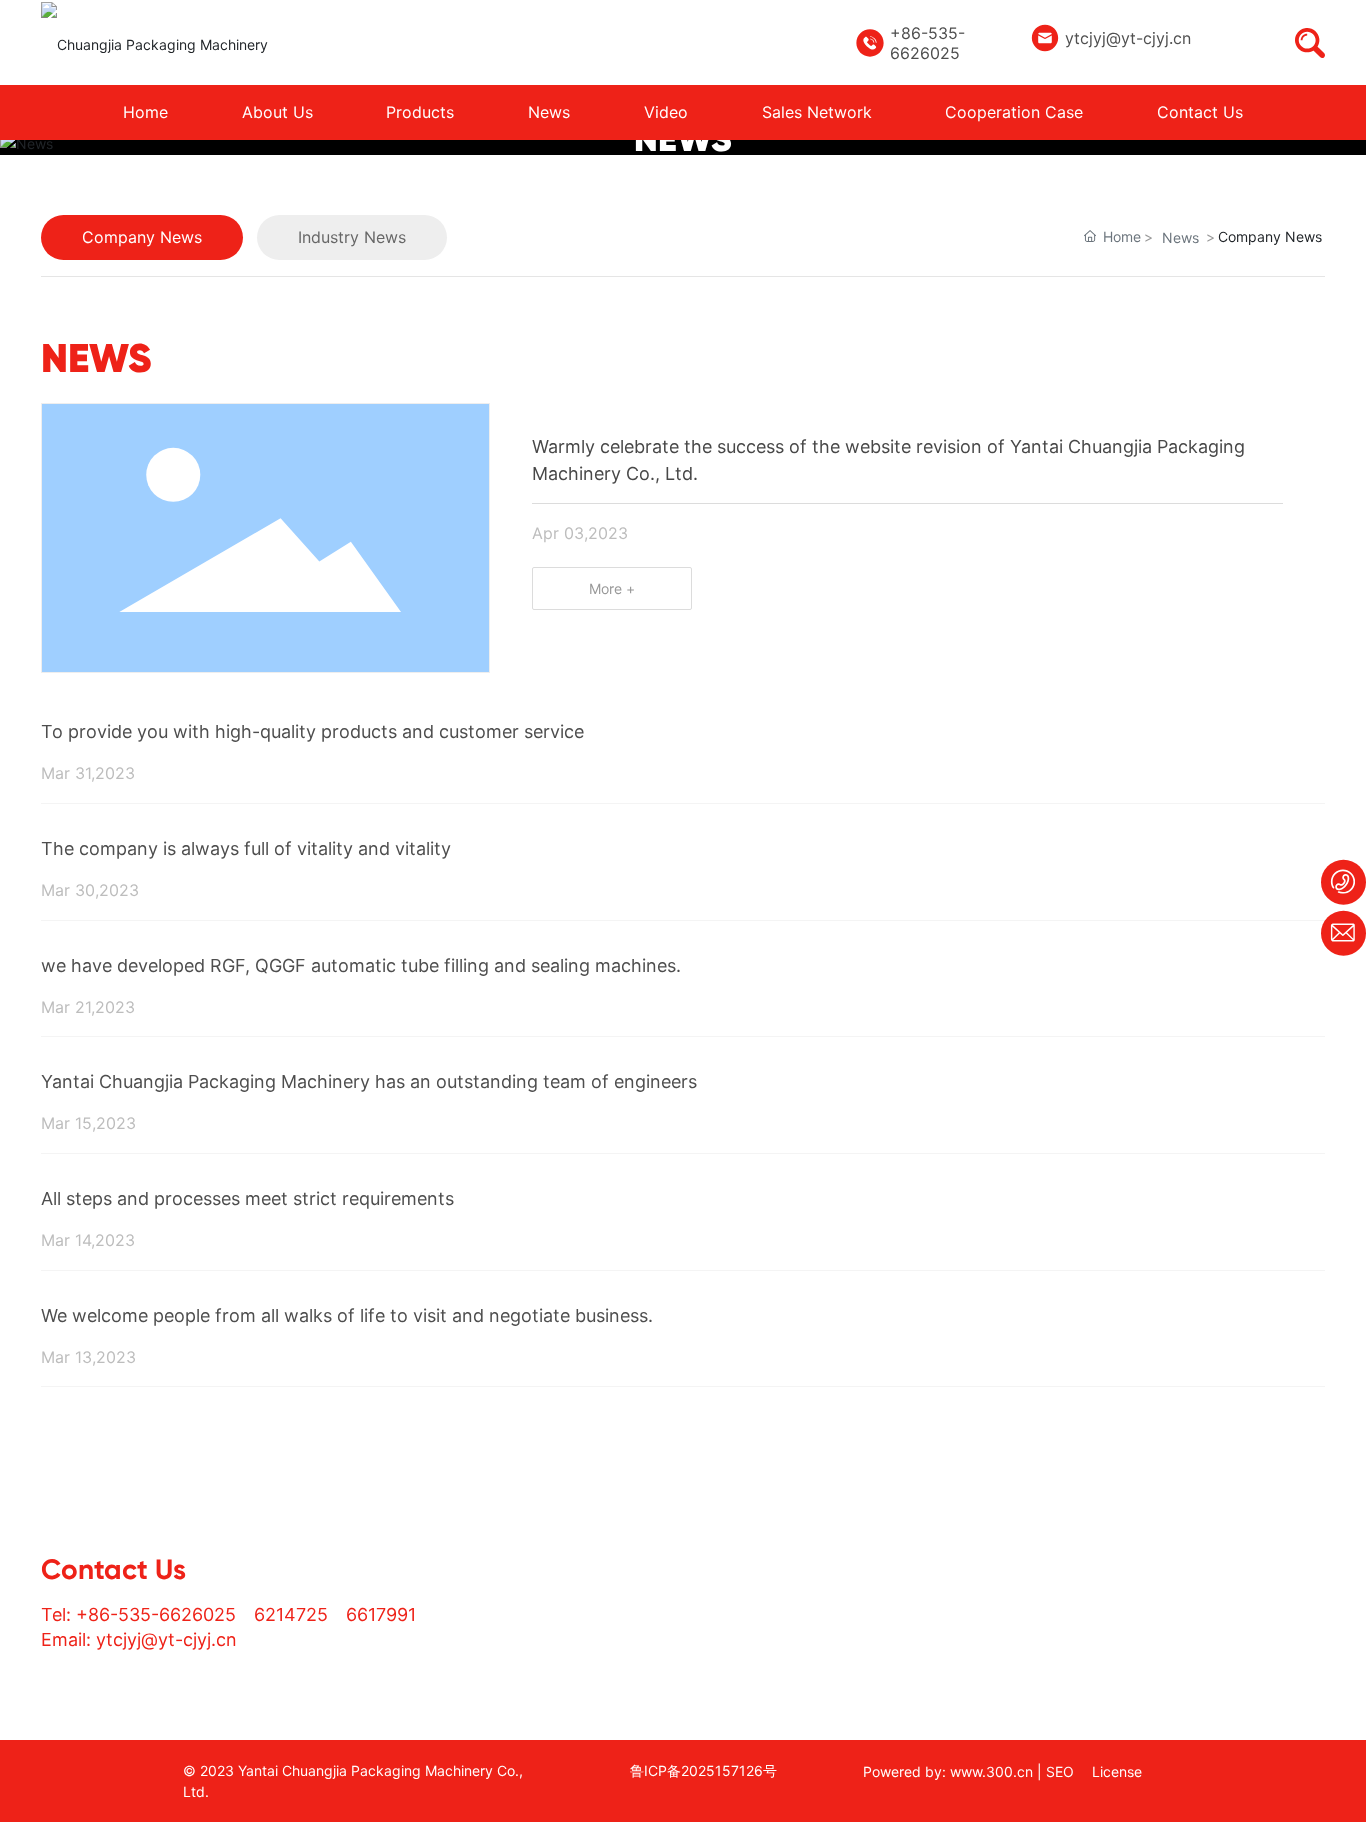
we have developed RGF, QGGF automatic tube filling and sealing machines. (361, 965)
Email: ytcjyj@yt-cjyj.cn (139, 1639)
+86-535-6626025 (927, 43)
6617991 (381, 1614)
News (1180, 237)
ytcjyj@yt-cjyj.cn (1128, 38)
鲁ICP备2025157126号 (703, 1770)
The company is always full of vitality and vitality (246, 848)
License (1117, 1771)
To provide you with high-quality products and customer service (312, 731)
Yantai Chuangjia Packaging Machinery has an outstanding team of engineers (369, 1081)
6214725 (291, 1614)
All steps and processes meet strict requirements (247, 1198)
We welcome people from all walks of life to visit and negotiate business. (347, 1315)
